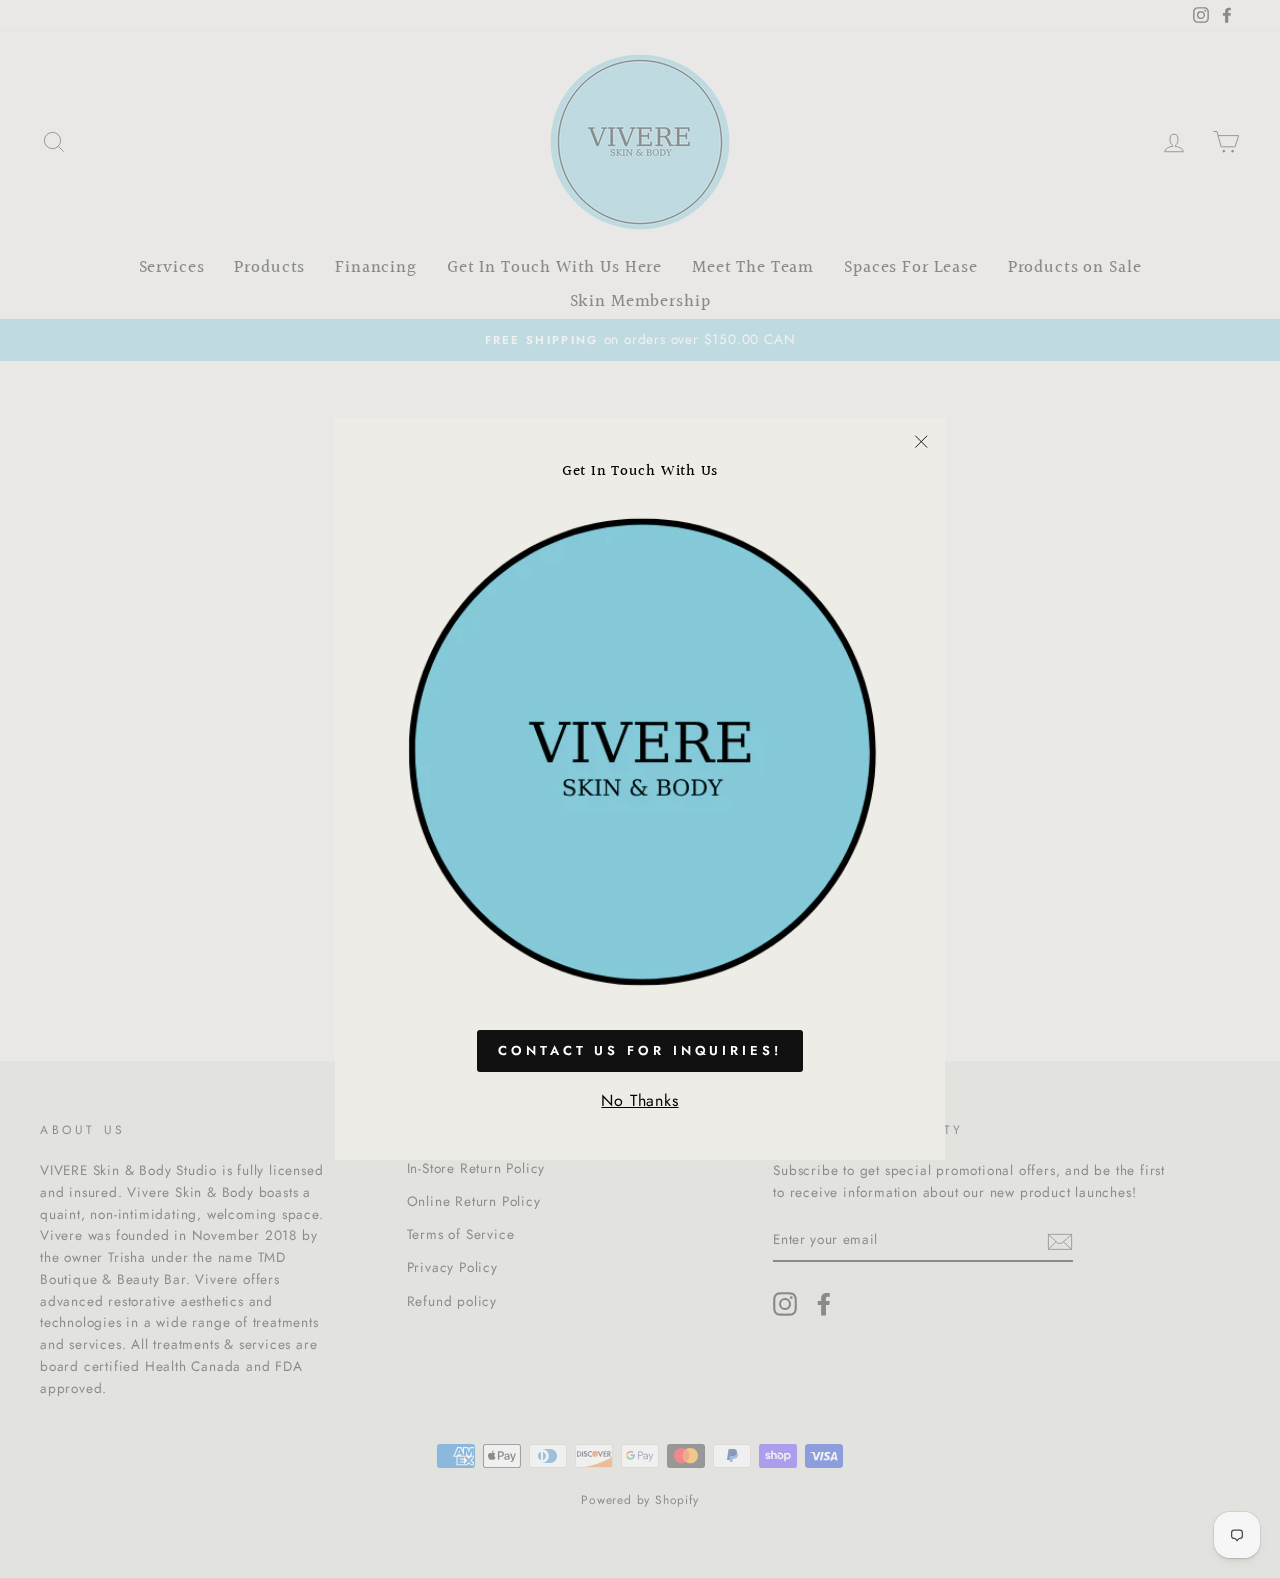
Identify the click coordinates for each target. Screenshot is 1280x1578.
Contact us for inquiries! (640, 1050)
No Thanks (639, 1100)
